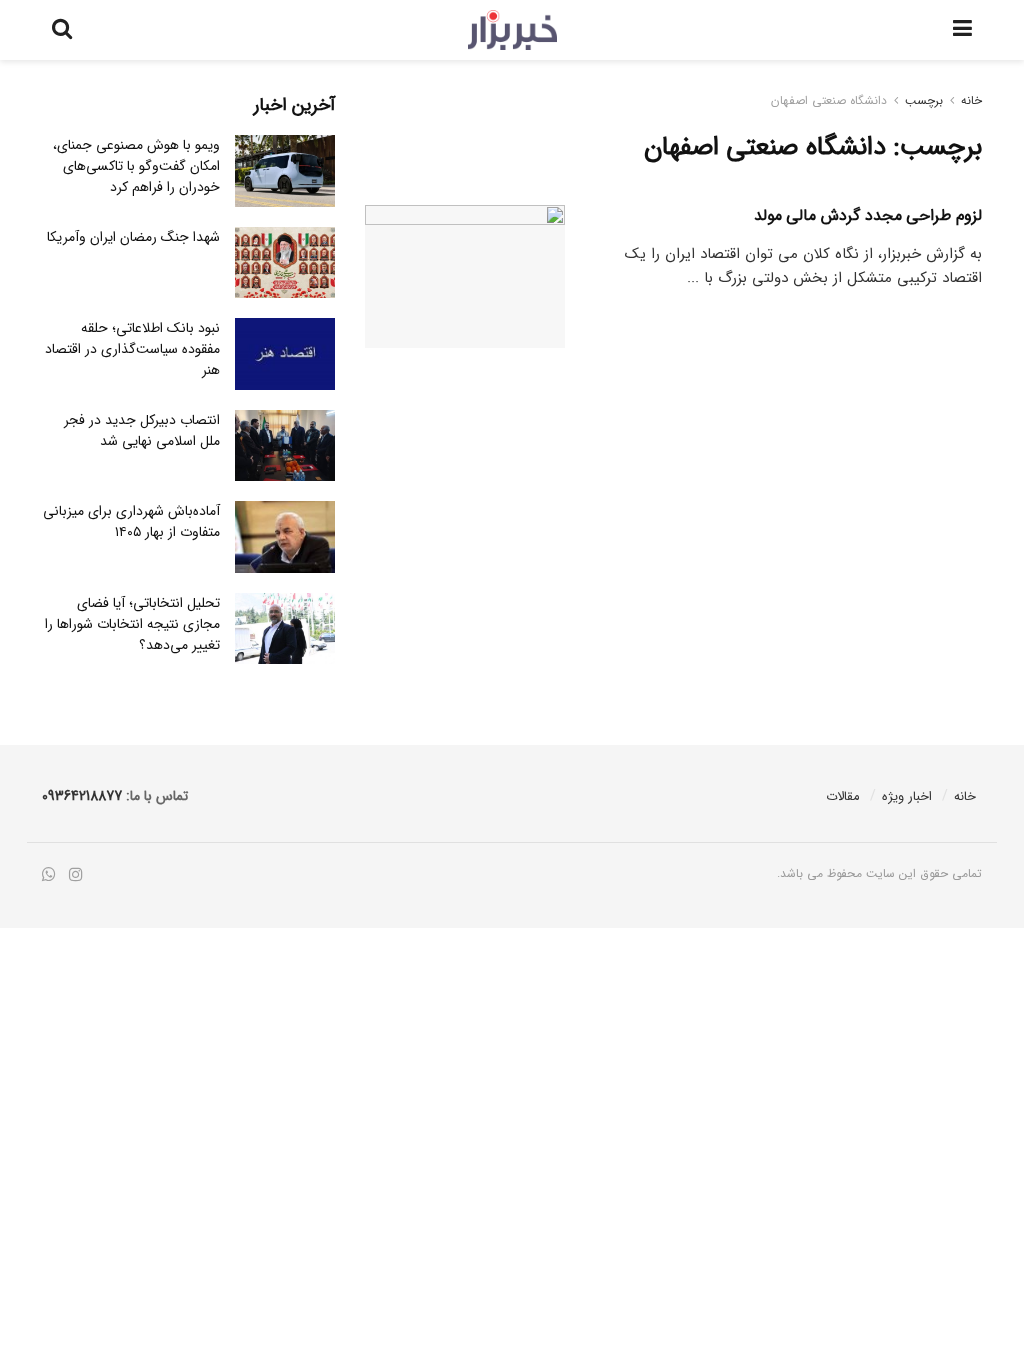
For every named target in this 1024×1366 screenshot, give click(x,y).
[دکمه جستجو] (62, 30)
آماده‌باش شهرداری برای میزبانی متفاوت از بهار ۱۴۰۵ (131, 521)
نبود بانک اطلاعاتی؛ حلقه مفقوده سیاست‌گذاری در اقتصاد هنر (132, 349)
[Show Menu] (962, 30)
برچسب (924, 100)
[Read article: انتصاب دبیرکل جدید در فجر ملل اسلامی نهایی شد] (285, 446)
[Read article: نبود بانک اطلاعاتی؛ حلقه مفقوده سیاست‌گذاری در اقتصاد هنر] (285, 354)
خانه (971, 100)
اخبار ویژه (907, 796)
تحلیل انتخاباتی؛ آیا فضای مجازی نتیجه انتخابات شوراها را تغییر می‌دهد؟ (132, 624)
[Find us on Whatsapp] (49, 875)
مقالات (843, 796)
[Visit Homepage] (512, 30)
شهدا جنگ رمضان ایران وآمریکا (133, 237)
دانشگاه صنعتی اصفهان (829, 100)
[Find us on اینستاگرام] (76, 875)
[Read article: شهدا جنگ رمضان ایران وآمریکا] (285, 263)
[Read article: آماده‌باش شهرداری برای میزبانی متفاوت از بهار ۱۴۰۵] (285, 537)
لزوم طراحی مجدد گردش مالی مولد (868, 215)
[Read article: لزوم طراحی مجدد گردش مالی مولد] (465, 276)
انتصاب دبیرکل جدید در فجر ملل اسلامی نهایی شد (142, 430)
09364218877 (82, 796)
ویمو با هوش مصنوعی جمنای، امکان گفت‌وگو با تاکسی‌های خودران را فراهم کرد (136, 166)
